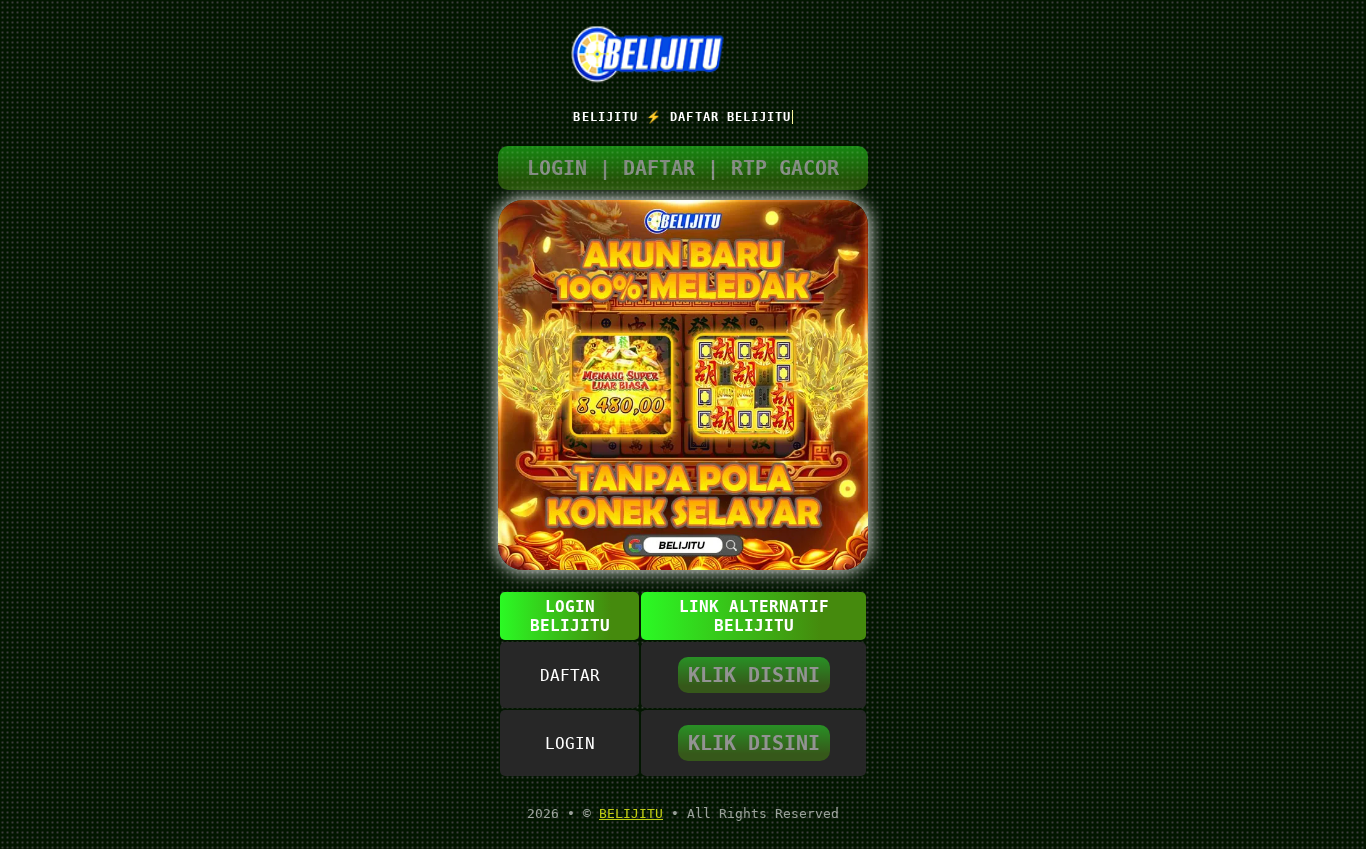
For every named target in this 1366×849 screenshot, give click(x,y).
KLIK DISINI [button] (754, 675)
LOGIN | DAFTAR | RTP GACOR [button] (683, 168)
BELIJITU (631, 813)
